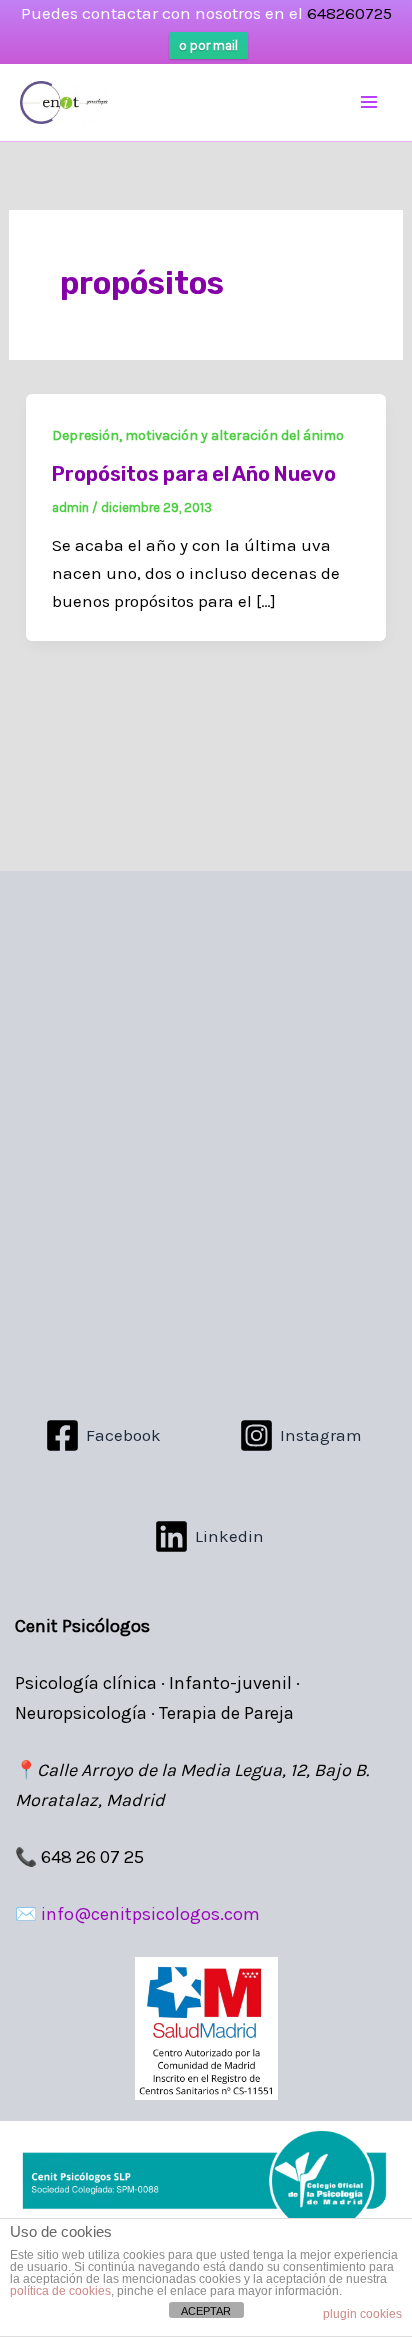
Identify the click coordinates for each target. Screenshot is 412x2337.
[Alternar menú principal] (370, 103)
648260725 (349, 13)
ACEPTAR (206, 2311)
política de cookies (60, 2291)
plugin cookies (362, 2314)
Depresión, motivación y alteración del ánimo (198, 435)
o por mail (208, 45)
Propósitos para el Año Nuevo (194, 474)
